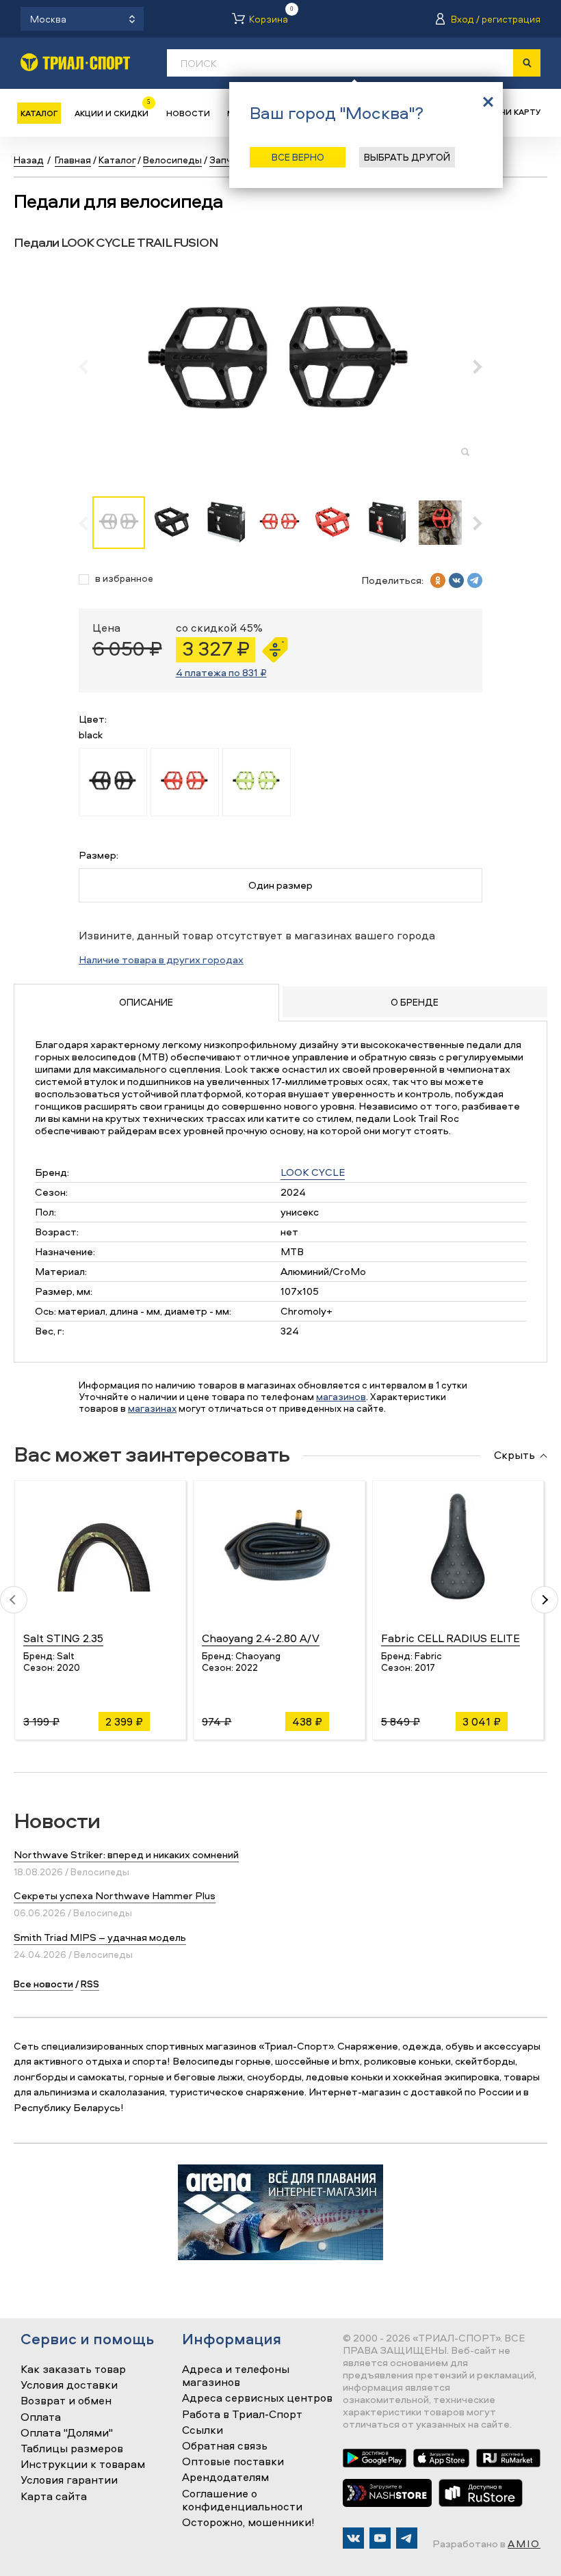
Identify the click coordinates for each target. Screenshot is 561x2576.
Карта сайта (54, 2497)
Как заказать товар (73, 2370)
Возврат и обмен (66, 2401)
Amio (524, 2544)
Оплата (41, 2417)
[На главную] (75, 62)
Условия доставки (69, 2385)
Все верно (298, 157)
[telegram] (475, 580)
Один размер (280, 885)
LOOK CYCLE (313, 1172)
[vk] (456, 580)
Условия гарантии (69, 2480)
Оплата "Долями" (67, 2433)
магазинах (152, 1408)
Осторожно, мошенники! (248, 2523)
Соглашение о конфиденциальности (242, 2500)
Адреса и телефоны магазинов (236, 2376)
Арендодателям (225, 2478)
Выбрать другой (407, 157)
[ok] (438, 580)
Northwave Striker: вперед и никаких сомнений (126, 1854)
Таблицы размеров (72, 2449)
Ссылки (203, 2430)
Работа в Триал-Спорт (242, 2415)
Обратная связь (225, 2446)
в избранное (124, 579)
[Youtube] (380, 2538)
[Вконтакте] (353, 2538)
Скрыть (514, 1455)
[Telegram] (407, 2538)
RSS (90, 1984)
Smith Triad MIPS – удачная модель (100, 1937)
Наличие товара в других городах (161, 960)
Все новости (43, 1984)
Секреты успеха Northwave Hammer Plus (115, 1895)
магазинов (341, 1396)
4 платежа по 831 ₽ (221, 672)
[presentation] (91, 366)
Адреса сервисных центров (257, 2398)
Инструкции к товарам (83, 2465)
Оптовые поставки (233, 2462)
